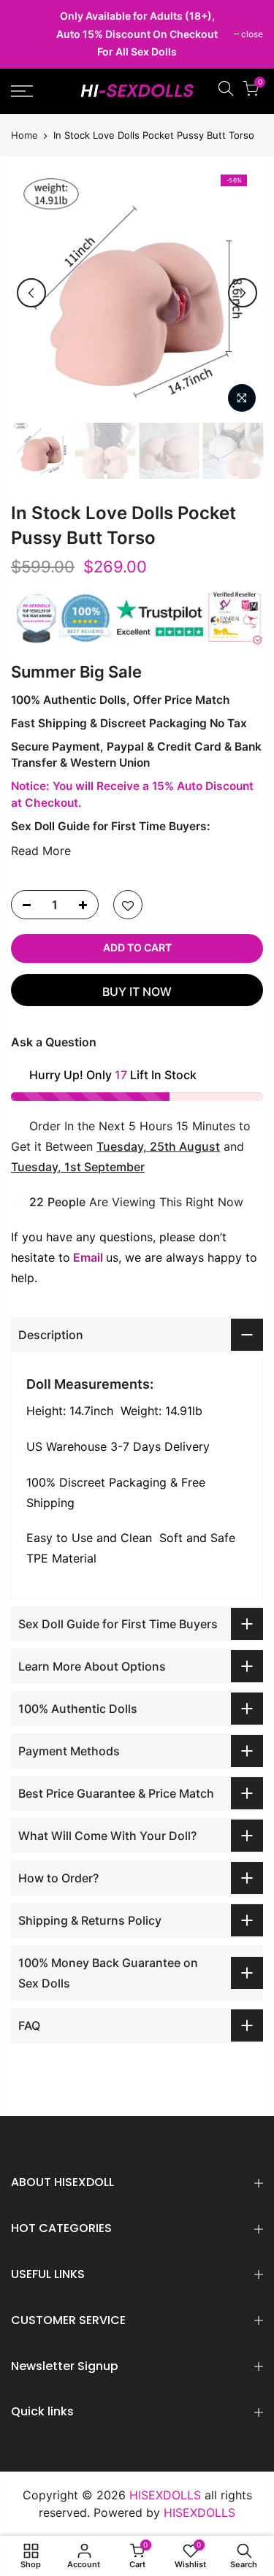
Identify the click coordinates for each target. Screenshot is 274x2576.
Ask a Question (54, 1042)
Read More (41, 851)
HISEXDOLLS (199, 2512)
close (29, 34)
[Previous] (31, 293)
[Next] (243, 293)
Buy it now (137, 992)
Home (24, 135)
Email (88, 1257)
